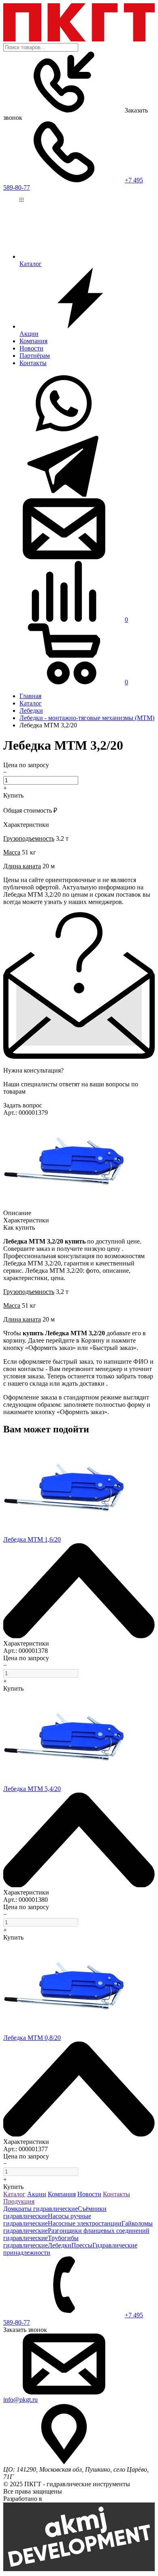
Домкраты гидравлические (41, 2209)
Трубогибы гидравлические (41, 2242)
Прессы (82, 2245)
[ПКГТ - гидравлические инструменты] (79, 39)
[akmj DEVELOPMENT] (79, 2569)
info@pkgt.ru (20, 2400)
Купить (13, 795)
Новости (31, 348)
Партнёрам (35, 356)
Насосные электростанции (85, 2223)
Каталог (14, 2194)
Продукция (19, 2201)
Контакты (33, 363)
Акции (37, 2194)
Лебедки (60, 2245)
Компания (33, 341)
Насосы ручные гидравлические (47, 2220)
